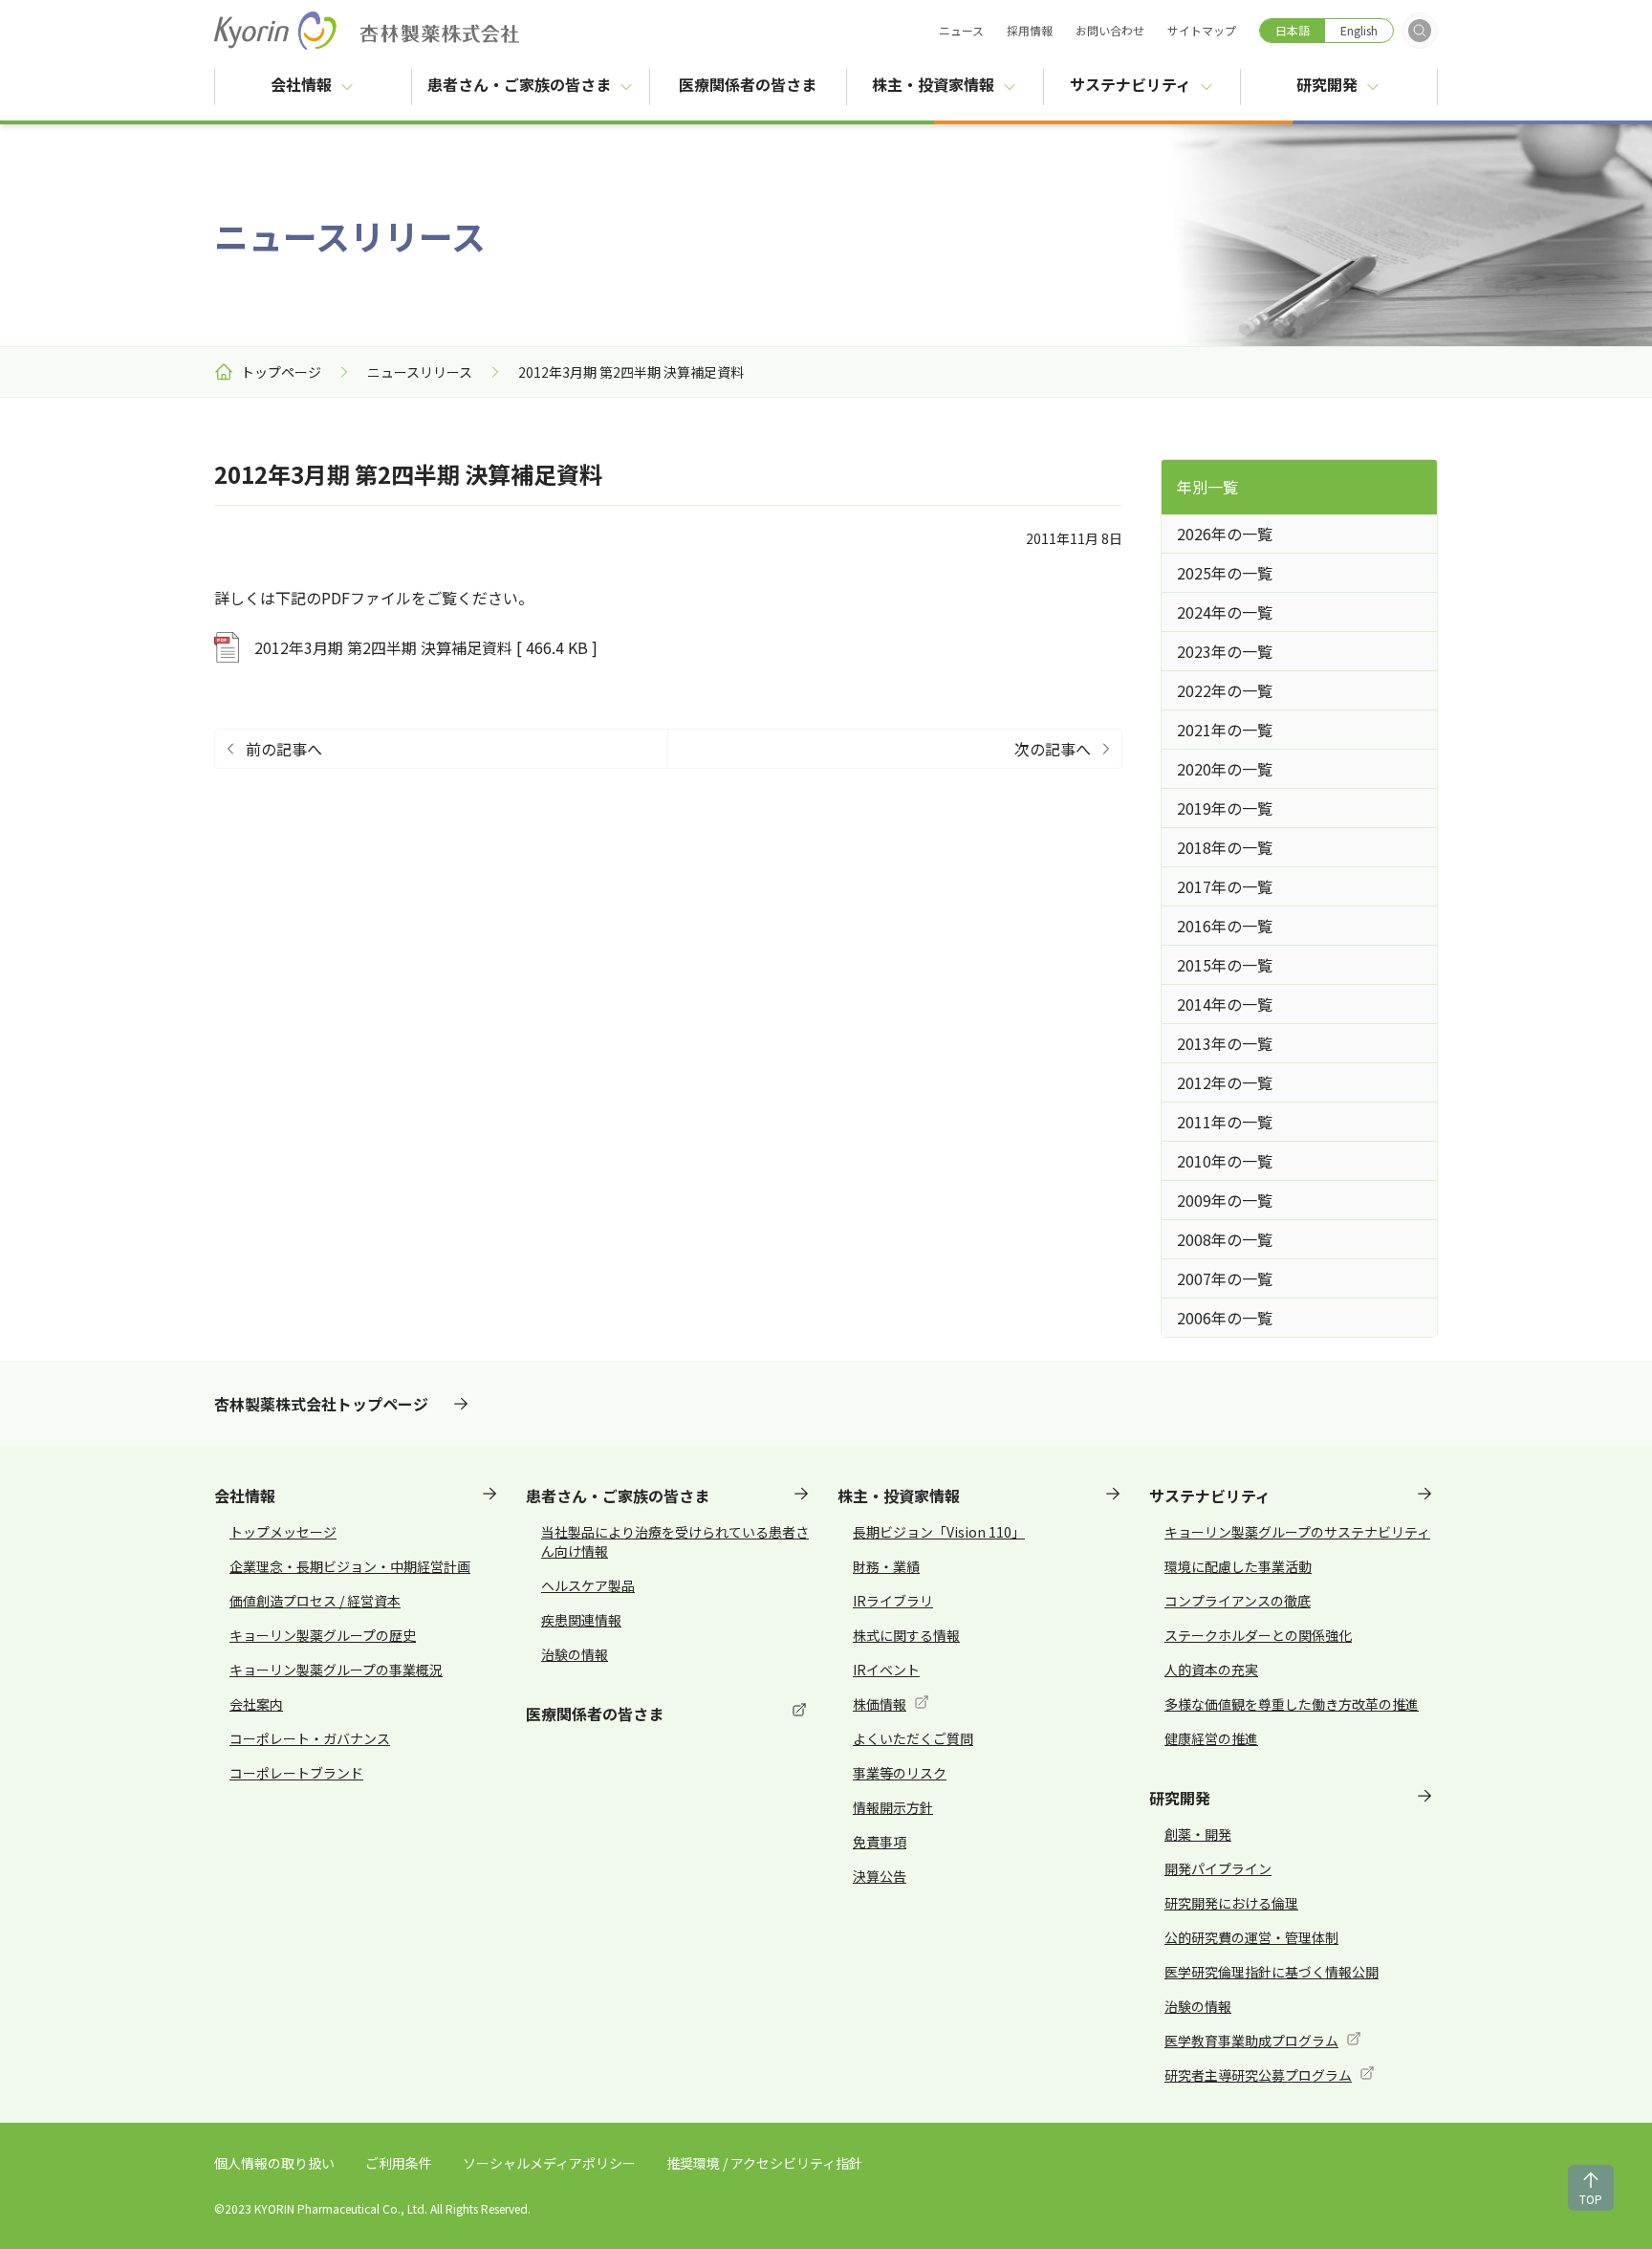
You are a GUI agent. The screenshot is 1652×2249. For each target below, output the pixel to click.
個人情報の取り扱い (274, 2163)
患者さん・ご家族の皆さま (519, 84)
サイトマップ (1202, 30)
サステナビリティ (1130, 84)
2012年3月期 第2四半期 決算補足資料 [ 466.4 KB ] (426, 647)
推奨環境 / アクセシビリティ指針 (764, 2163)
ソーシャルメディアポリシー (549, 2163)
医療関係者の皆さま (762, 84)
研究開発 (1327, 84)
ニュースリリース (420, 372)
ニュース (961, 30)
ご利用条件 (399, 2163)
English (1359, 30)
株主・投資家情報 (933, 84)
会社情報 (301, 84)
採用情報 (1030, 30)
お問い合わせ (1110, 30)
